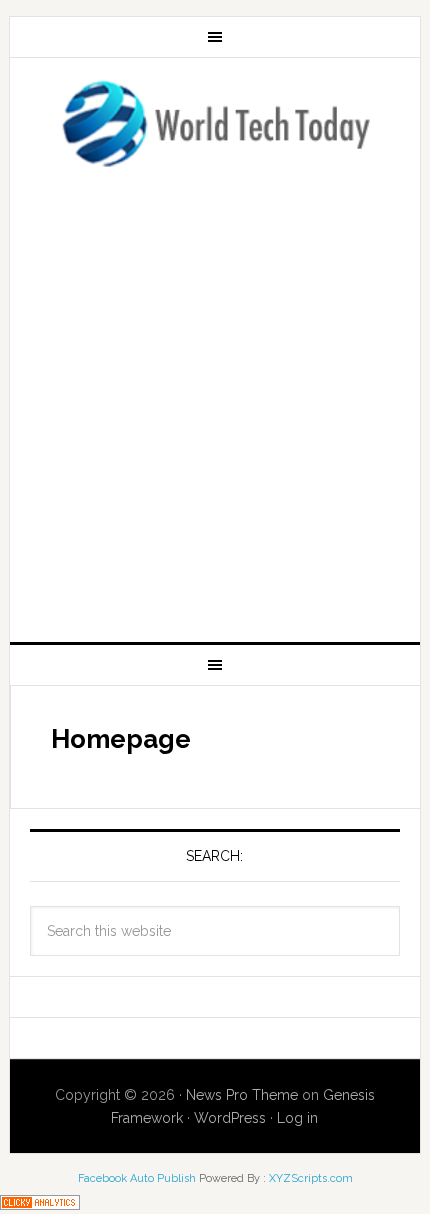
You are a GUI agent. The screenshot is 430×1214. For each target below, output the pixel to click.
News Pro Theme (242, 1095)
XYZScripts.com (311, 1178)
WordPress (230, 1118)
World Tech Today (215, 123)
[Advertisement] (215, 399)
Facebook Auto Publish (137, 1178)
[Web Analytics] (40, 1200)
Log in (297, 1118)
